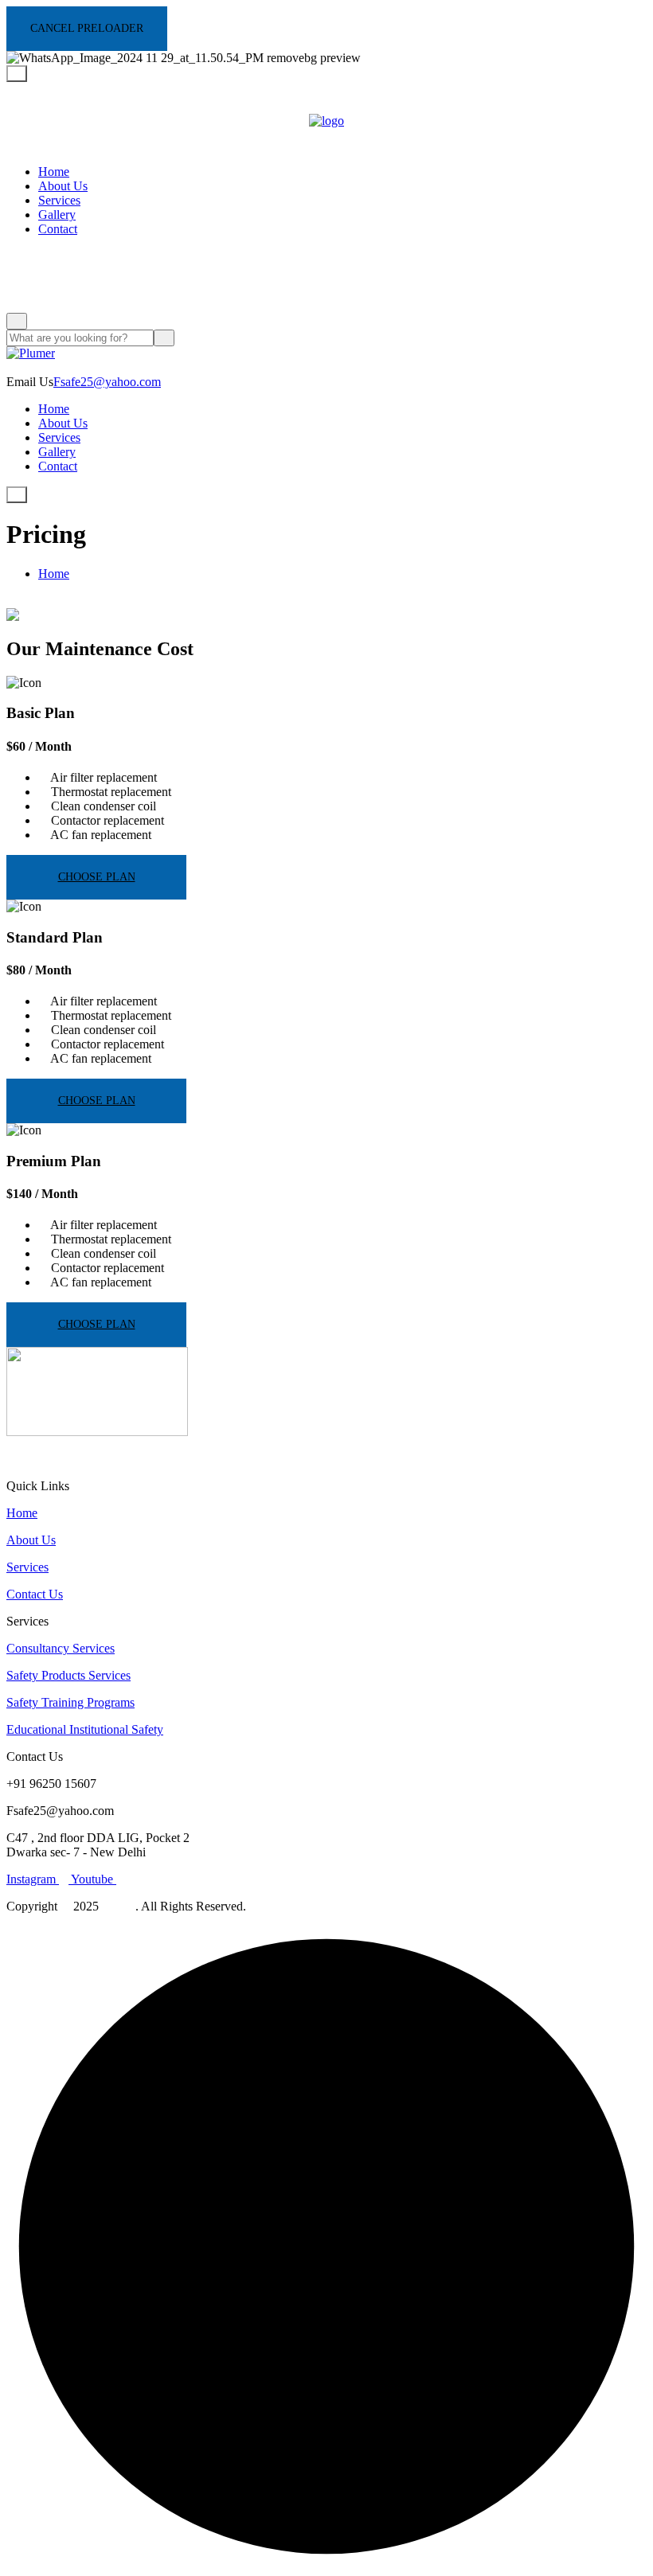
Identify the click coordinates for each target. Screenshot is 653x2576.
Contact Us (35, 1594)
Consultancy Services (61, 1648)
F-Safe (119, 1906)
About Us (63, 186)
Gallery (57, 215)
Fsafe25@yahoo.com (107, 382)
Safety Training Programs (70, 1702)
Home (54, 172)
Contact (58, 229)
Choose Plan (97, 877)
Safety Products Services (68, 1675)
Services (59, 200)
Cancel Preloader (87, 28)
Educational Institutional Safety (85, 1729)
